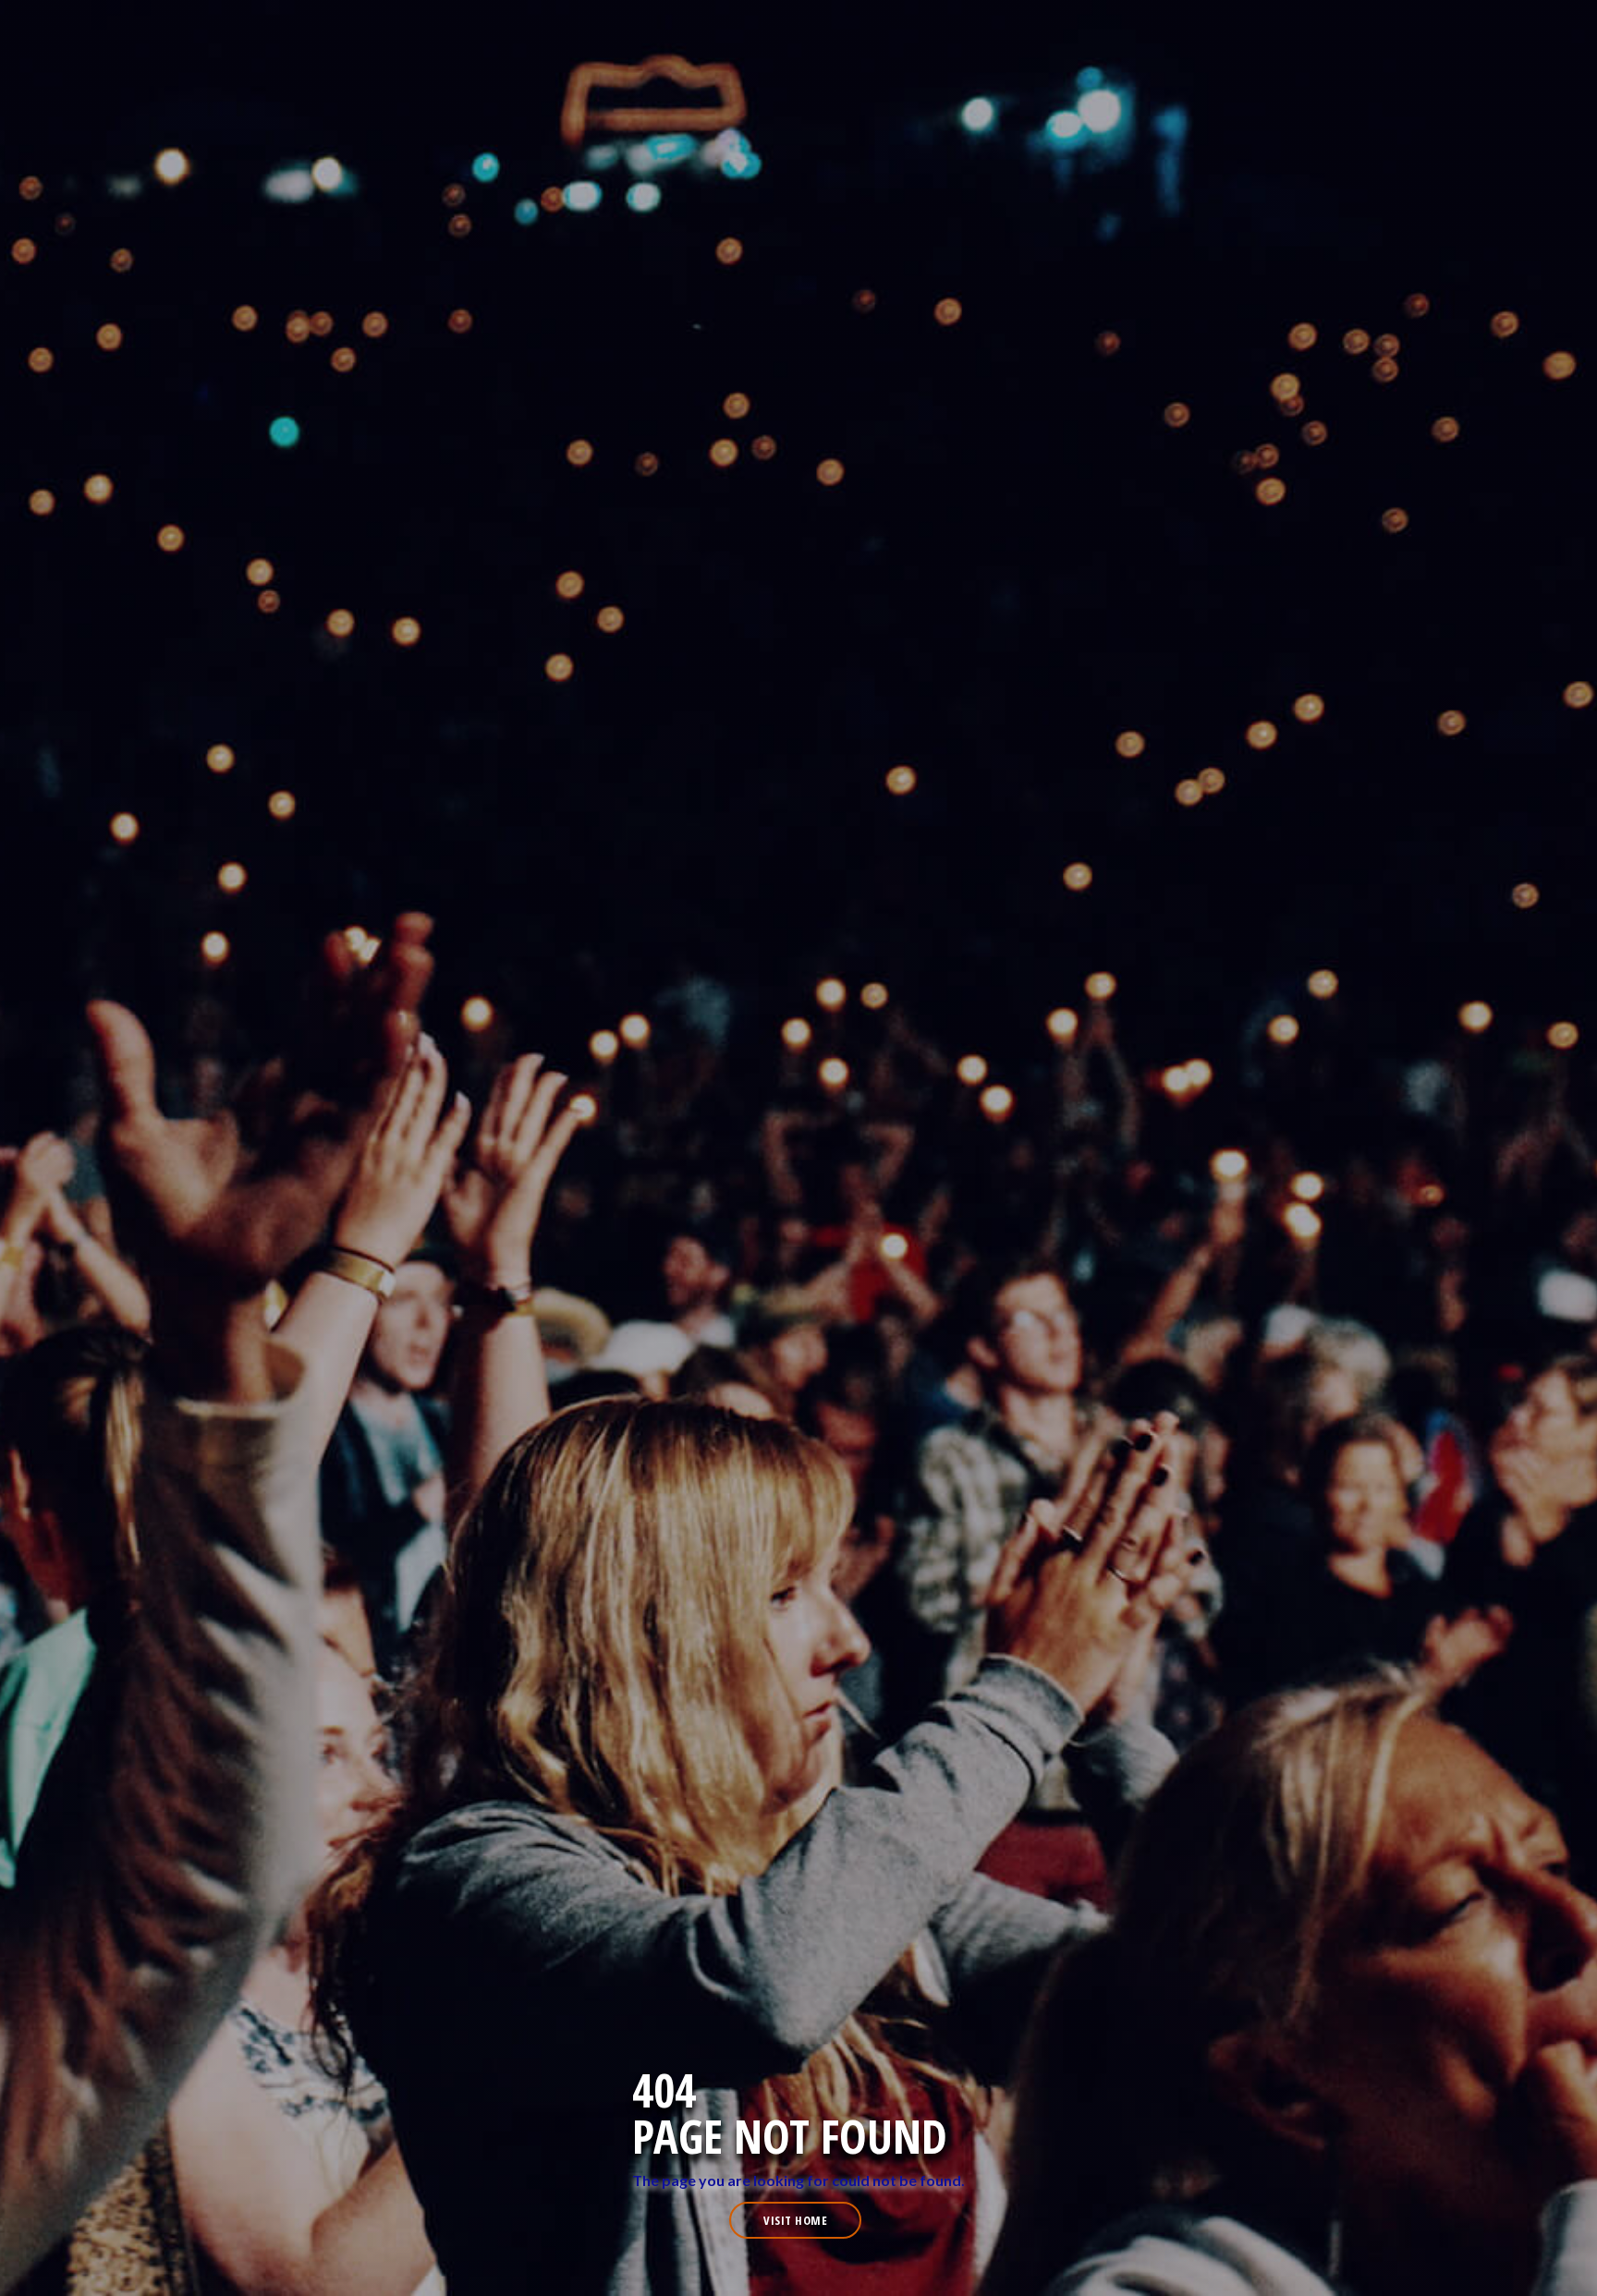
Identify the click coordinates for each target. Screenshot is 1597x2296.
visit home (795, 2220)
